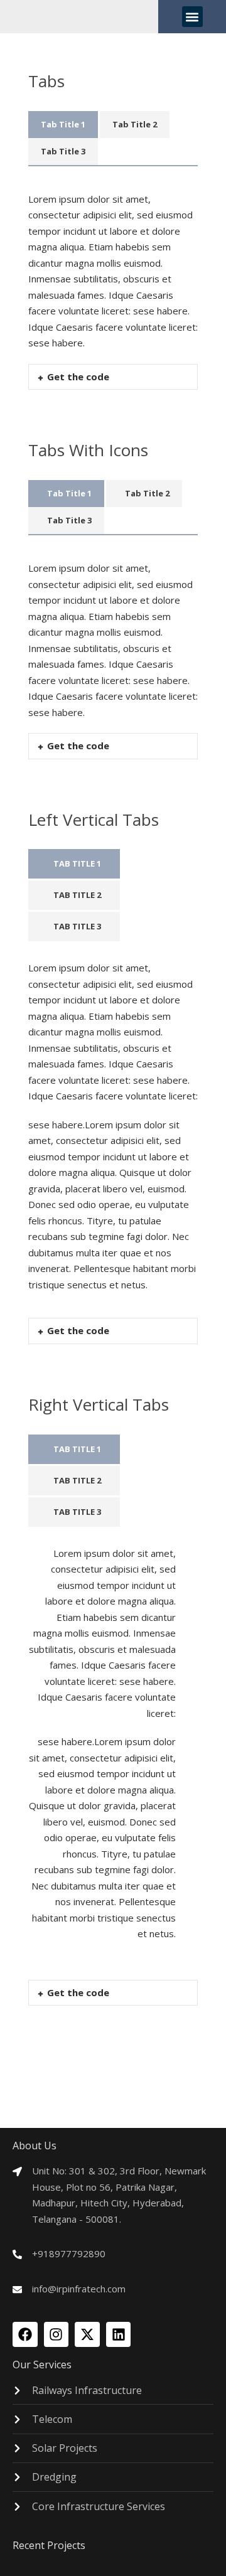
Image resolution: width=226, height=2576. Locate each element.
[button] (192, 17)
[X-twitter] (87, 2334)
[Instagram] (56, 2334)
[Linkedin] (119, 2334)
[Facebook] (25, 2334)
